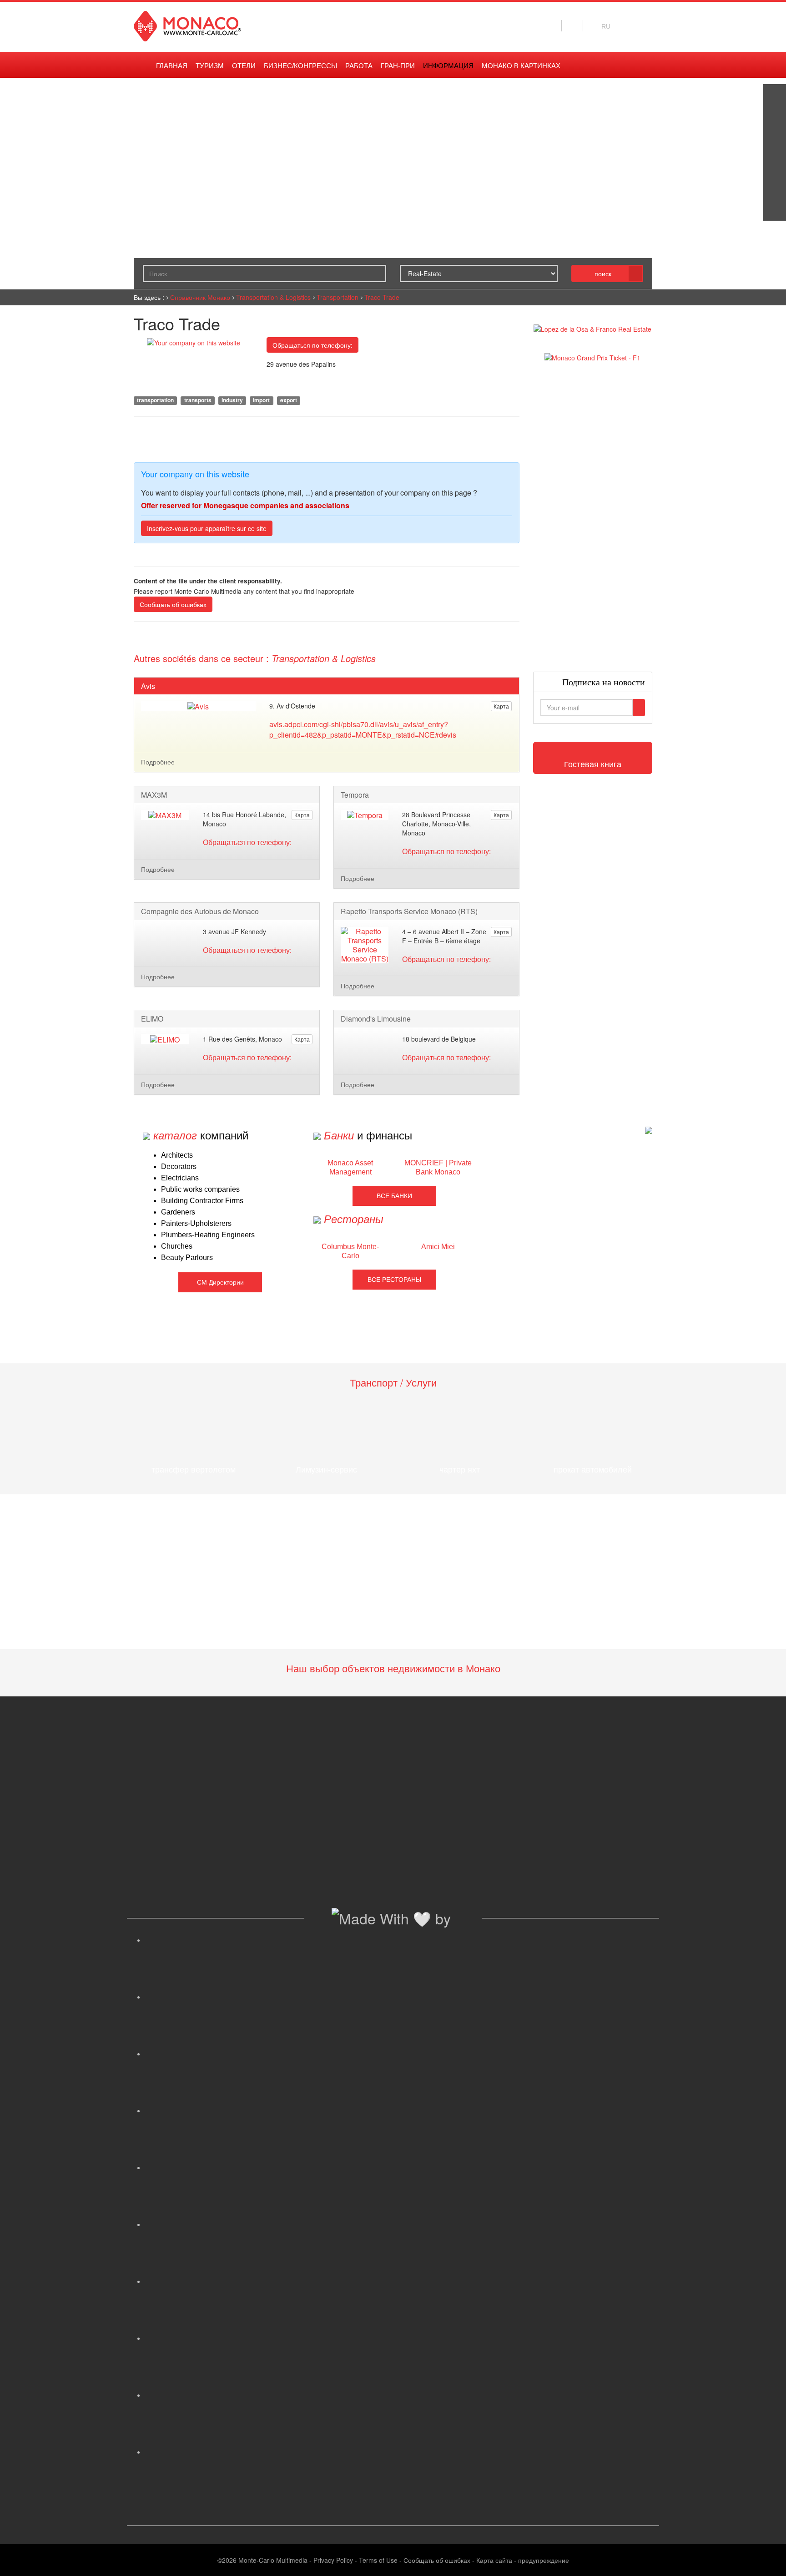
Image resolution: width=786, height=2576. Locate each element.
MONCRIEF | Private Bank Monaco (438, 1167)
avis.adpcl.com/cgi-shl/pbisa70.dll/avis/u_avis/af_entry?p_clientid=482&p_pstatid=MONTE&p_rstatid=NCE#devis (363, 729)
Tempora (355, 795)
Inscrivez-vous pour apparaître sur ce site (207, 528)
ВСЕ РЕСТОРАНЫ (394, 1280)
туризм (210, 66)
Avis (148, 686)
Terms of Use (378, 2560)
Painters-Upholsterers (196, 1223)
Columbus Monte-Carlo (350, 1251)
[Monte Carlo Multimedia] (649, 1130)
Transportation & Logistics (273, 297)
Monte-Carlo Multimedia (273, 2560)
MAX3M (154, 795)
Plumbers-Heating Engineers (208, 1235)
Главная (172, 66)
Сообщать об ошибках (173, 604)
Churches (177, 1246)
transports (198, 400)
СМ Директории (220, 1282)
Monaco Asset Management (350, 1167)
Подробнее (158, 762)
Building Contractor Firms (202, 1201)
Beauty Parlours (187, 1258)
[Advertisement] (593, 517)
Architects (177, 1155)
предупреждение (544, 2560)
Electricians (180, 1178)
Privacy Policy (333, 2560)
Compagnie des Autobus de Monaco (200, 911)
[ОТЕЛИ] (775, 187)
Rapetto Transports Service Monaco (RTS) (409, 911)
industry (232, 400)
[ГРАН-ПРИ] (775, 209)
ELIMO (152, 1019)
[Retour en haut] (766, 2558)
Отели (244, 66)
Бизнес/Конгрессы (300, 66)
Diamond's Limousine (376, 1019)
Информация (448, 66)
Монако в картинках (521, 66)
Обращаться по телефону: (312, 345)
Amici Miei (438, 1247)
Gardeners (178, 1212)
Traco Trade (382, 297)
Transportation (338, 297)
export (289, 400)
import (261, 400)
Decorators (179, 1167)
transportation (155, 400)
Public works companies (200, 1189)
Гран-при (398, 66)
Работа (359, 66)
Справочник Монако (200, 297)
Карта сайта (494, 2560)
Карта (501, 706)
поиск (603, 273)
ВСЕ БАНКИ (394, 1196)
